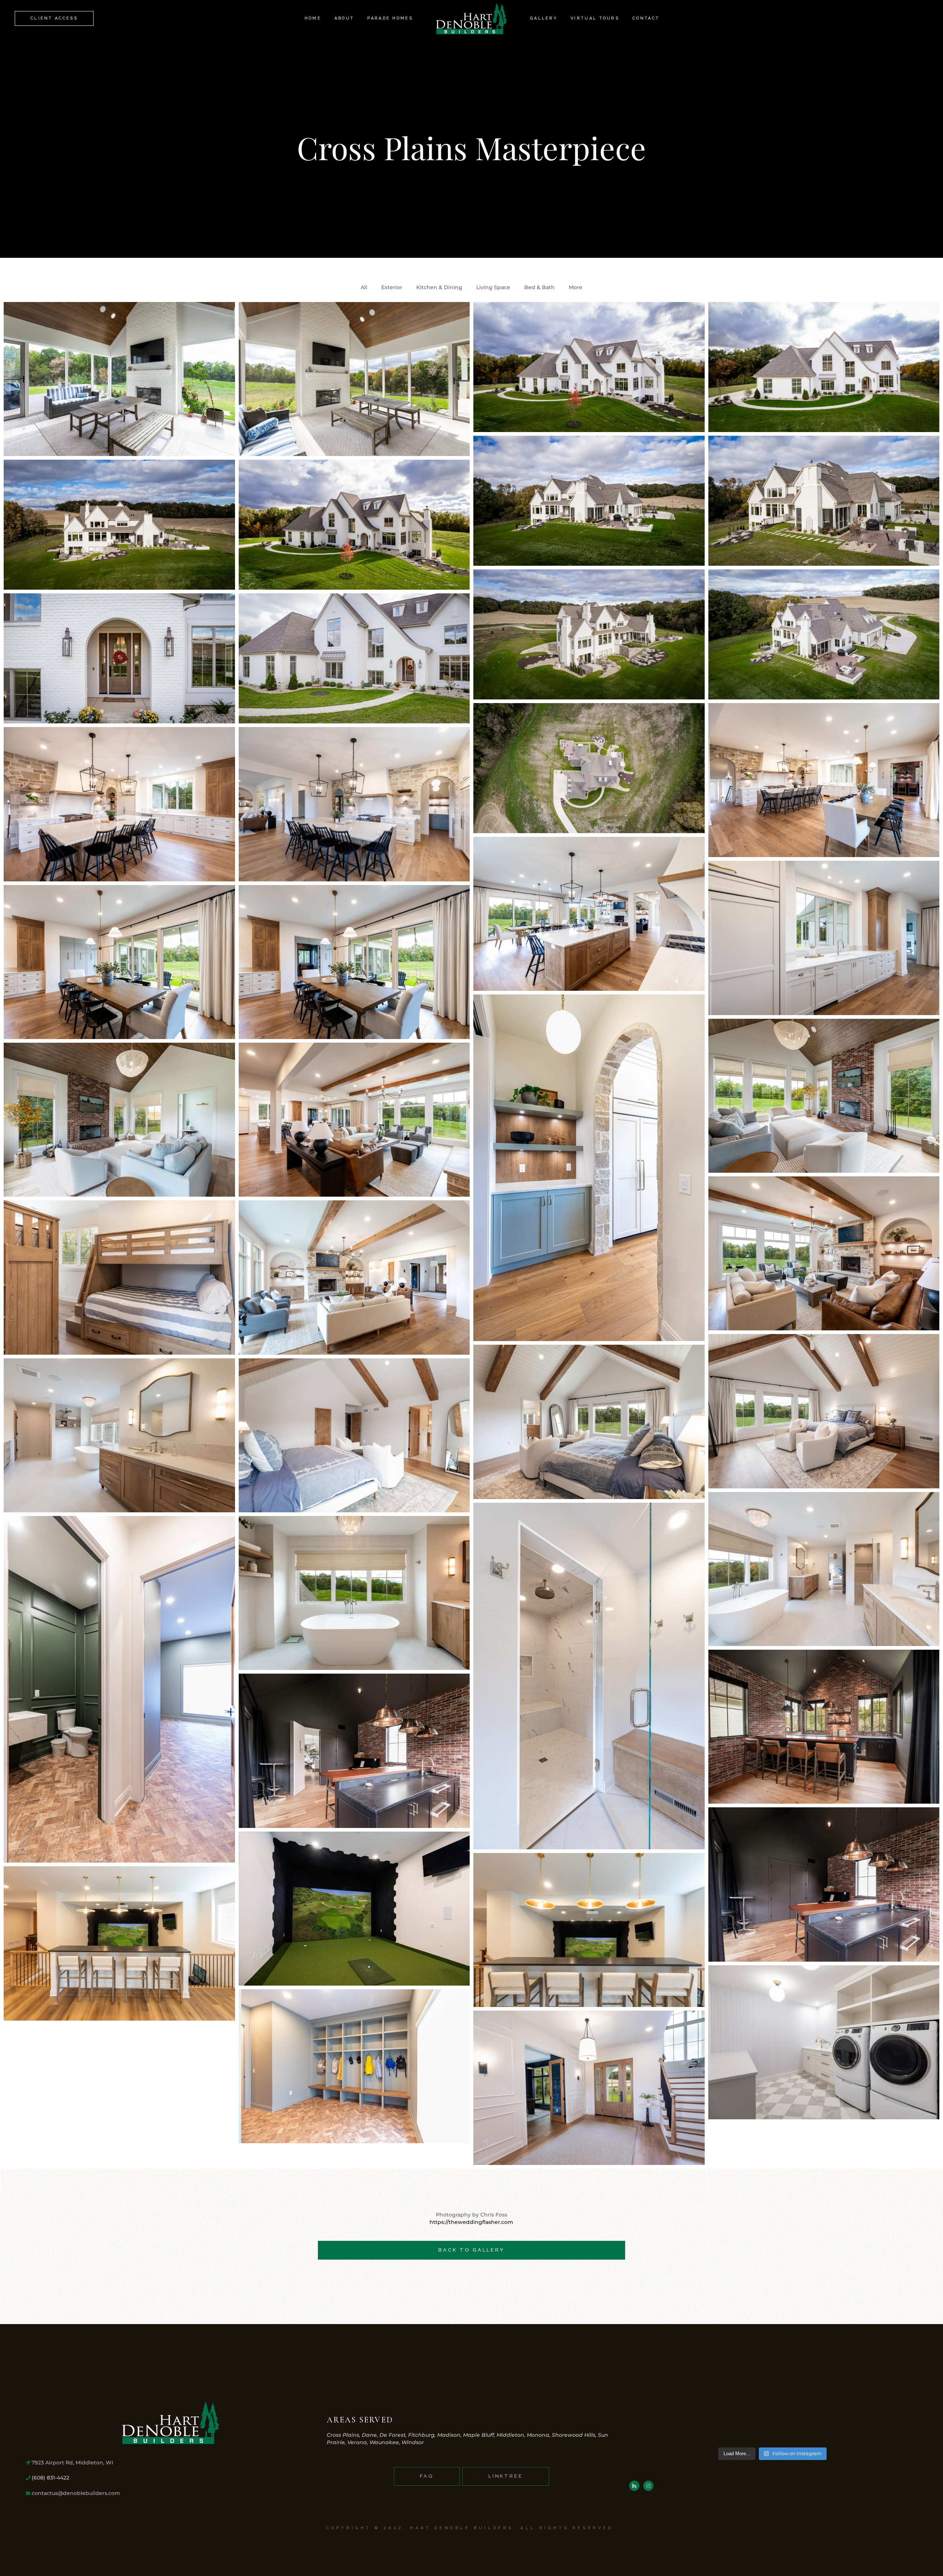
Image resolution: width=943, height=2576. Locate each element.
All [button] (364, 287)
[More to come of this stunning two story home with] (882, 2422)
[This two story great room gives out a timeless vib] (735, 2422)
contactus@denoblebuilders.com (75, 2493)
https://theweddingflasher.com (471, 2222)
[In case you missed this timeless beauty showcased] (809, 2422)
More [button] (576, 287)
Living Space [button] (493, 287)
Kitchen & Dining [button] (439, 287)
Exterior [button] (392, 287)
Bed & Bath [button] (539, 287)
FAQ (427, 2476)
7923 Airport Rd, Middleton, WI (72, 2463)
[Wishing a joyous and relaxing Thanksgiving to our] (662, 2422)
